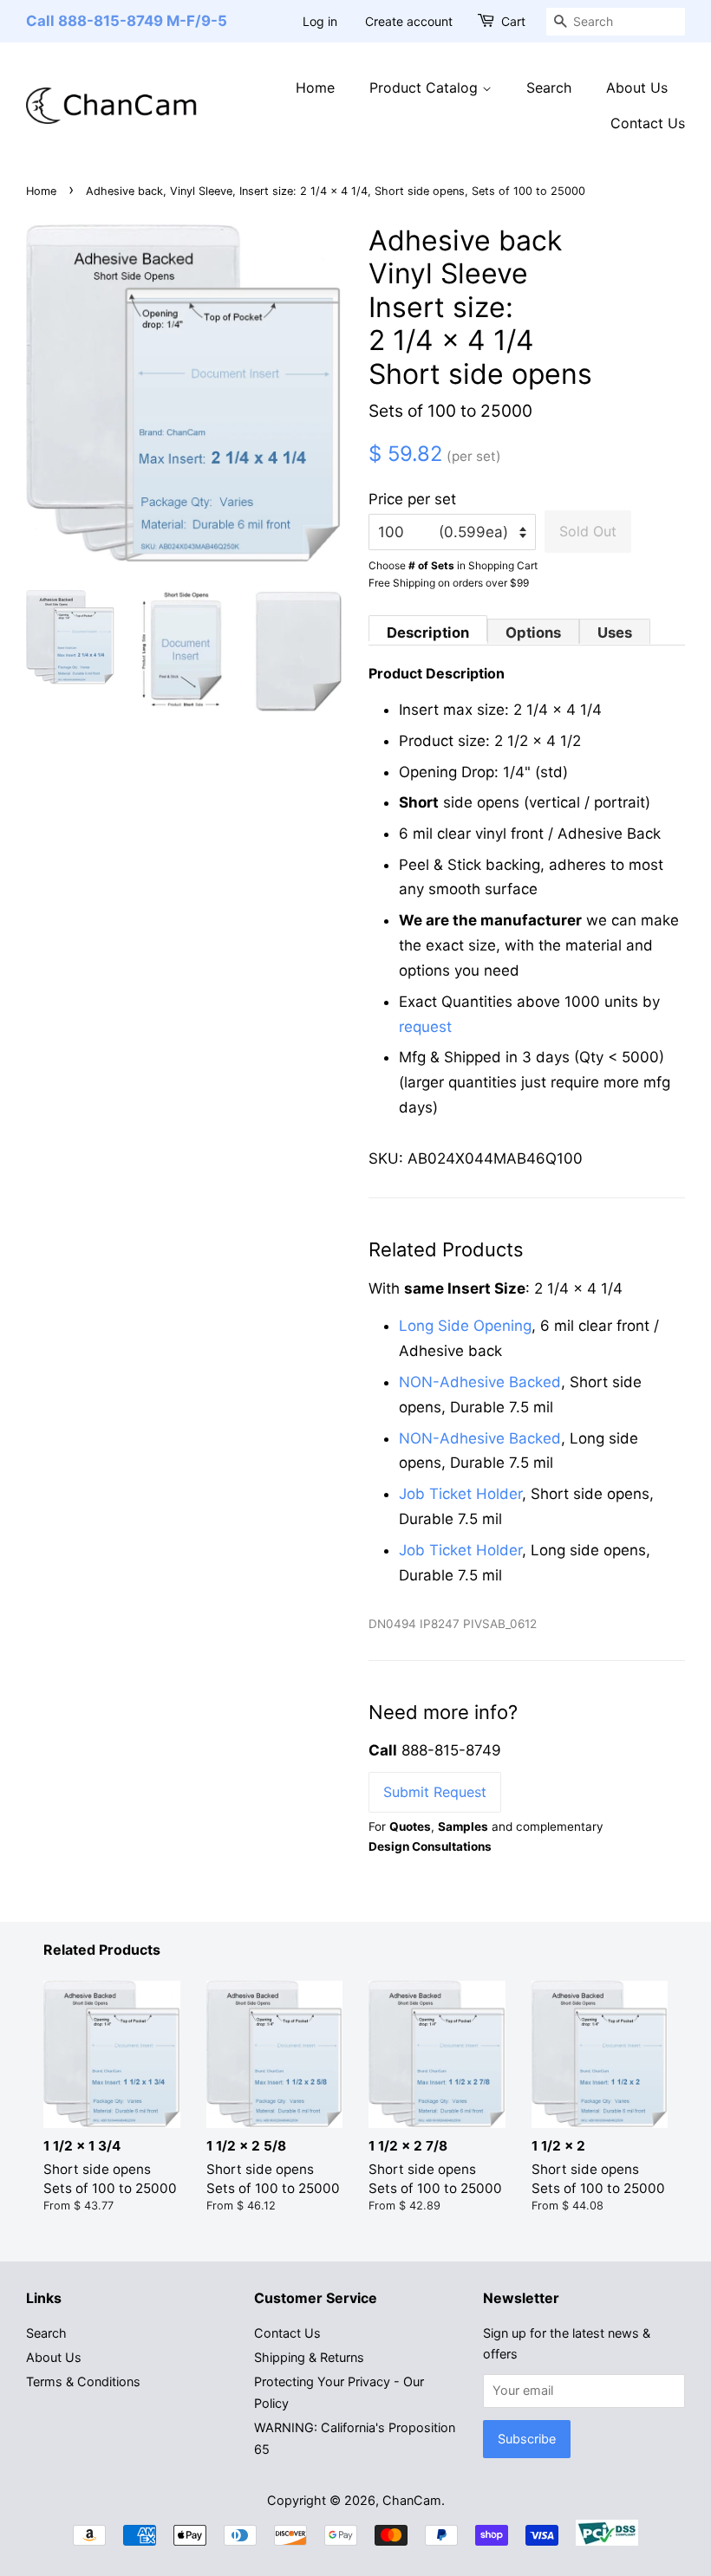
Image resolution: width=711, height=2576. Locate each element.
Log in (320, 21)
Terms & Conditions (83, 2381)
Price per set (412, 499)
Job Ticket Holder (460, 1494)
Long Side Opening (465, 1326)
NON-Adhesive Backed (480, 1382)
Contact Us (648, 123)
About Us (637, 88)
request (425, 1027)
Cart (513, 21)
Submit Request (435, 1792)
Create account (409, 21)
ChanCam (412, 2500)
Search (549, 88)
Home (315, 88)
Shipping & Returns (309, 2357)
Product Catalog (426, 88)
